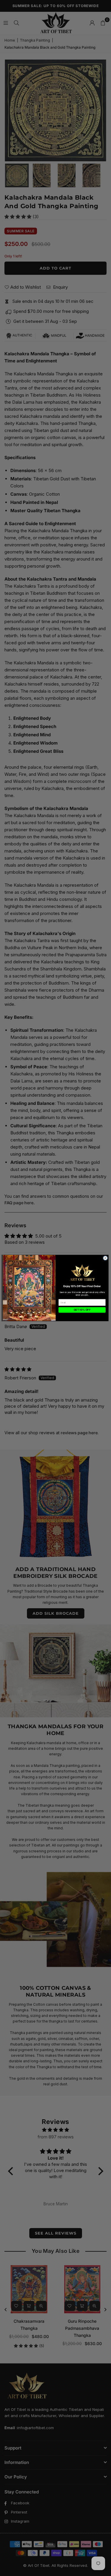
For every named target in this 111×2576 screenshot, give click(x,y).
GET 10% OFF (82, 1310)
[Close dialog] (105, 1258)
